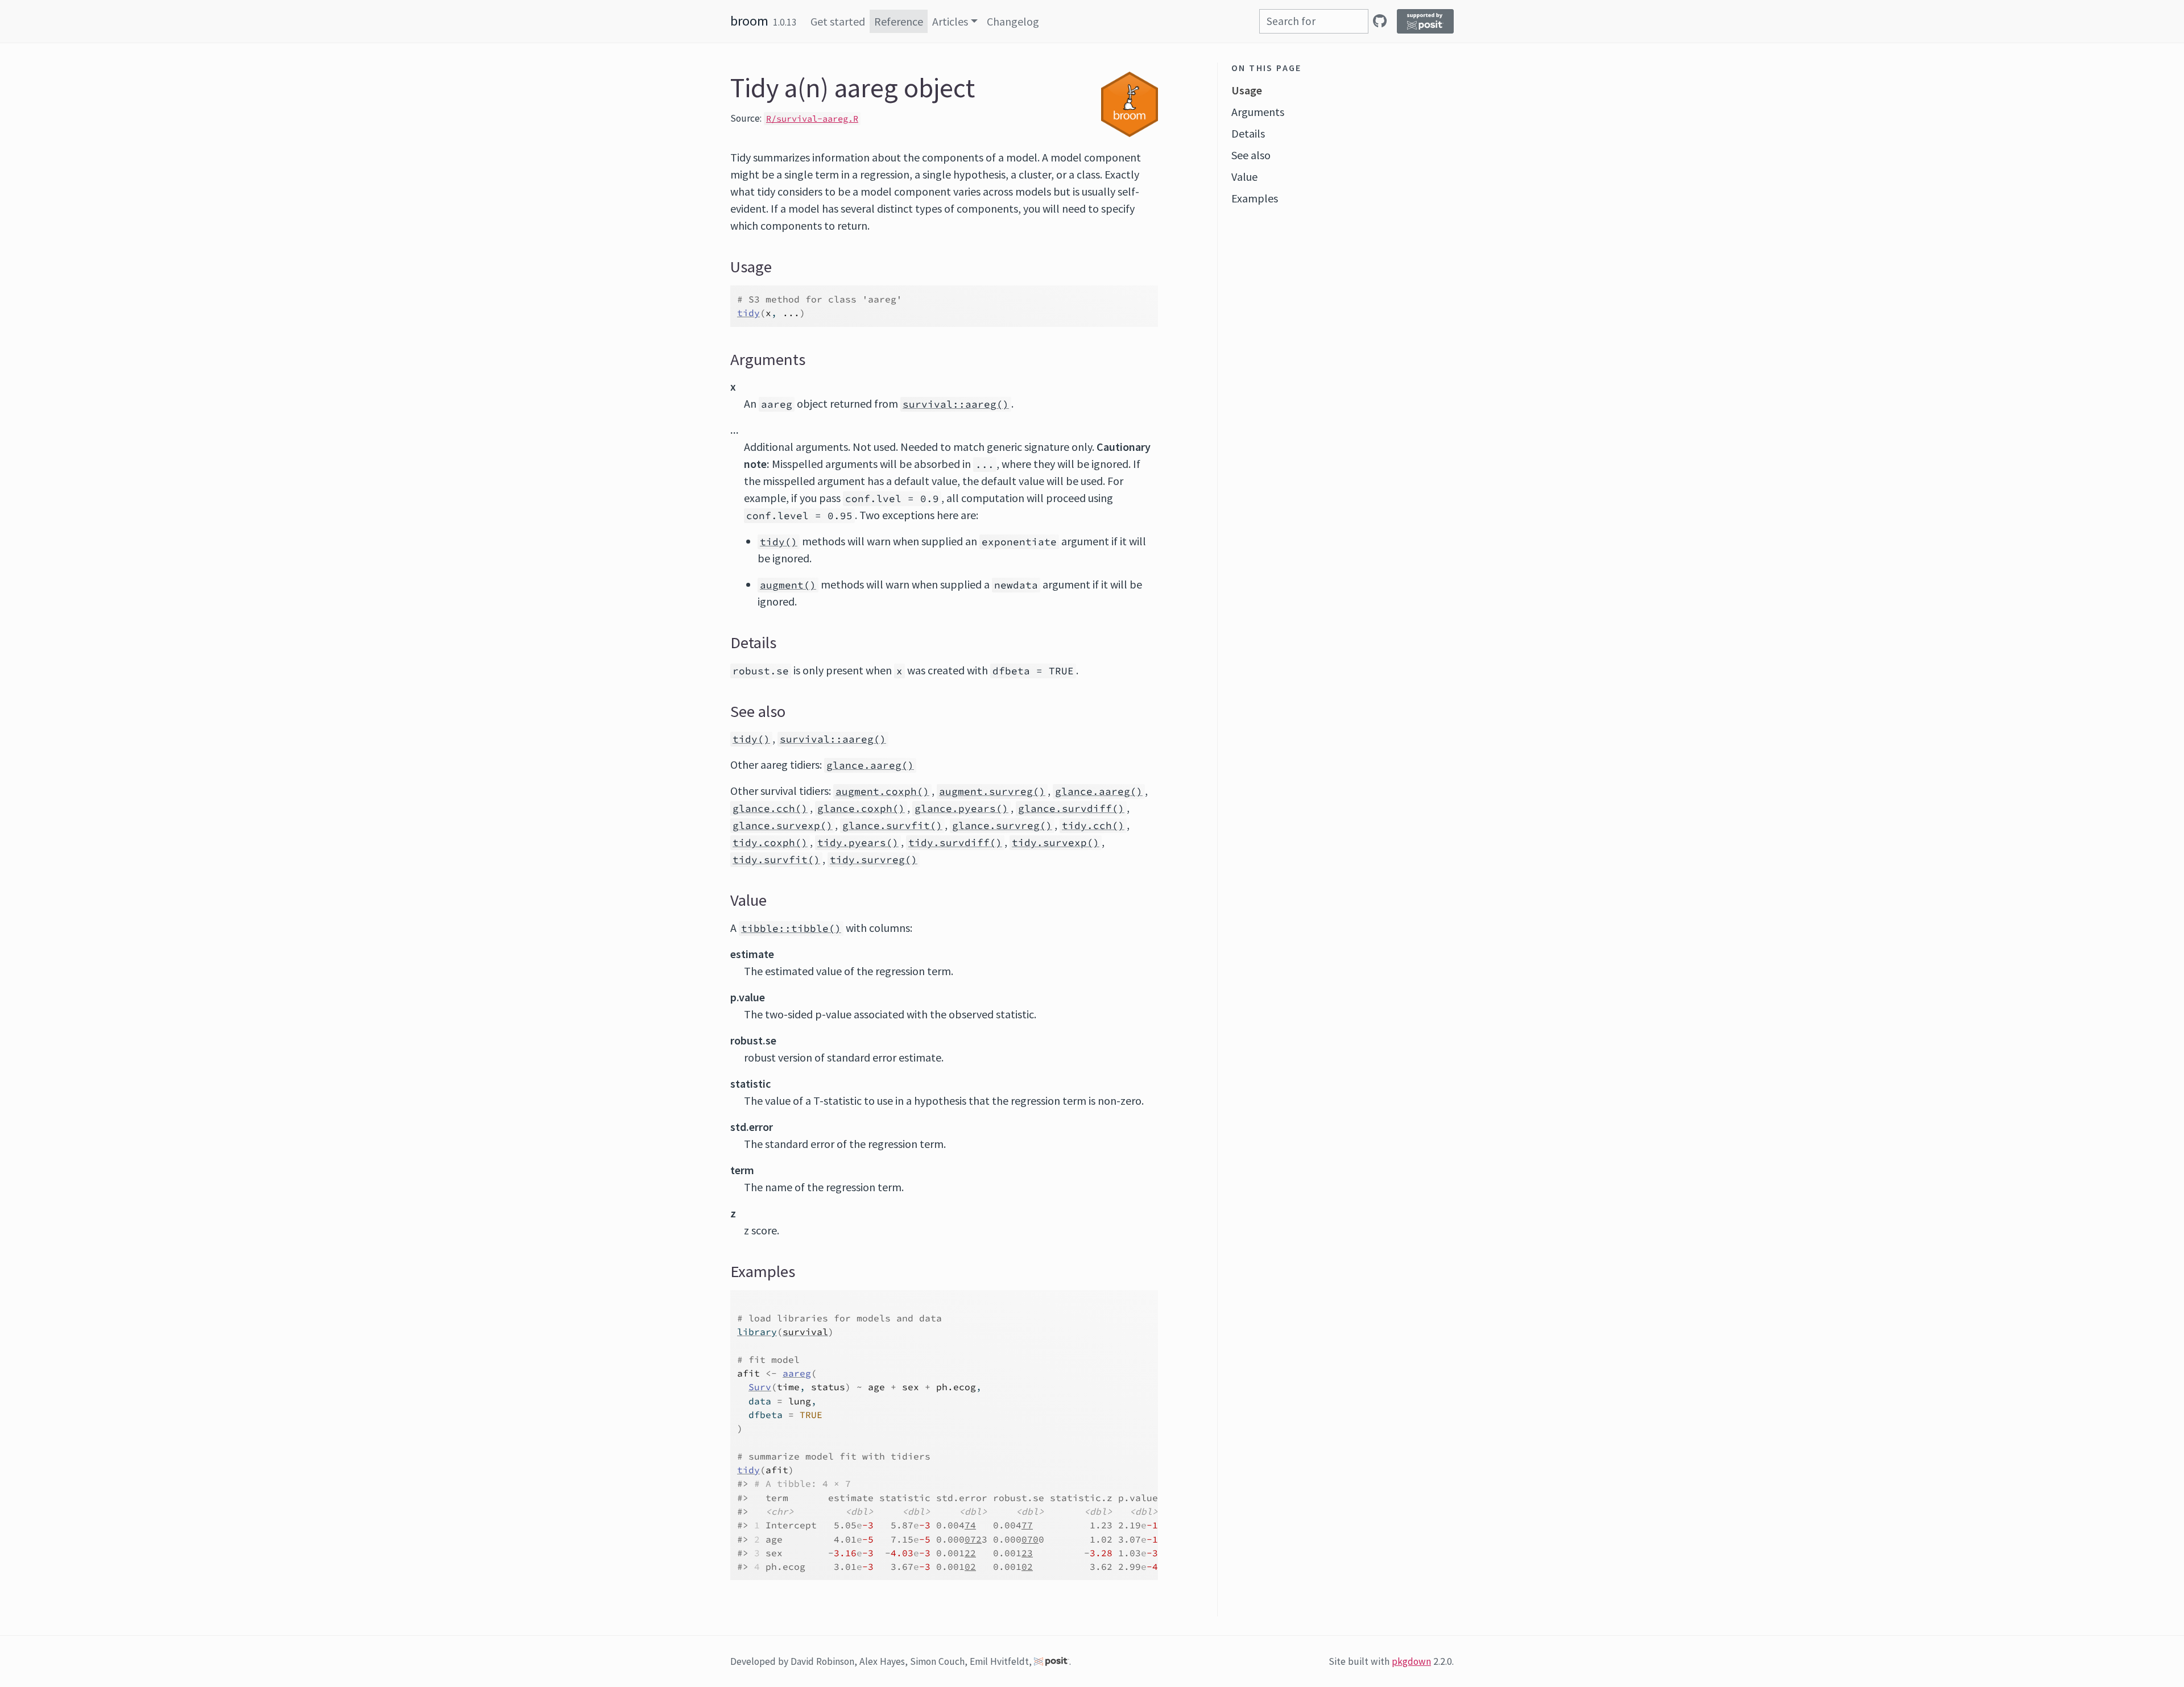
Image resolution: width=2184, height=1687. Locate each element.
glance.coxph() (861, 809)
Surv (760, 1387)
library (757, 1332)
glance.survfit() (892, 826)
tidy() (779, 542)
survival (805, 1332)
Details (1248, 133)
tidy (748, 313)
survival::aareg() (956, 404)
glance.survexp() (783, 826)
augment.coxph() (882, 791)
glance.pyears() (961, 809)
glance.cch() (770, 809)
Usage (1247, 90)
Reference (899, 21)
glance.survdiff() (1071, 809)
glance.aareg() (870, 765)
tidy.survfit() (776, 860)
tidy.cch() (1093, 826)
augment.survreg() (992, 791)
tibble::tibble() (791, 929)
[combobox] (1314, 21)
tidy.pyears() (858, 843)
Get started (838, 21)
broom (749, 21)
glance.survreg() (1002, 826)
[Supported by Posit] (1425, 21)
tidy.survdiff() (955, 843)
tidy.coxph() (770, 843)
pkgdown (1411, 1661)
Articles (950, 21)
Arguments (1258, 112)
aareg (797, 1373)
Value (1244, 177)
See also (1251, 155)
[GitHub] (1380, 21)
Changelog (1013, 21)
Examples (1255, 198)
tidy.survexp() (1056, 843)
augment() (788, 585)
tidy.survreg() (874, 860)
